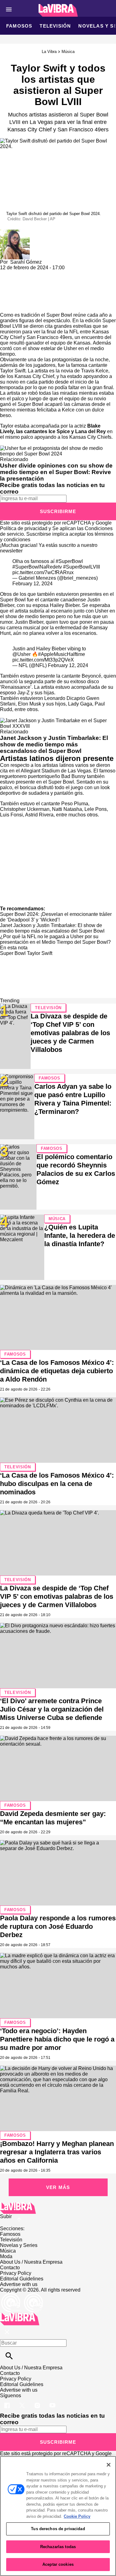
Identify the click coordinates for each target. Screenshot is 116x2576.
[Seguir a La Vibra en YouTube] (52, 2401)
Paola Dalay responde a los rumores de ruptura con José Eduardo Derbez (58, 1926)
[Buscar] (9, 2356)
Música (68, 52)
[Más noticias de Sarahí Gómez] (15, 232)
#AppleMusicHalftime (62, 654)
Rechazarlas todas (58, 2547)
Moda (6, 2256)
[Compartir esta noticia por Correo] (52, 273)
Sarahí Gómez (26, 262)
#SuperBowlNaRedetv (37, 567)
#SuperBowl (69, 561)
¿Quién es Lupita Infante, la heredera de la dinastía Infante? (80, 1235)
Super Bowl (13, 953)
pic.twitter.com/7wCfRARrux (43, 572)
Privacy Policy (16, 2273)
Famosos (19, 26)
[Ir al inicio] (58, 2208)
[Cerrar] (109, 2465)
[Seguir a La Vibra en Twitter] (23, 2401)
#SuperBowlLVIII (82, 567)
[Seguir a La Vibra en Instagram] (38, 2401)
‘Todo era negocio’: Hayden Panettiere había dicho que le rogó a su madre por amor (57, 2039)
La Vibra (49, 52)
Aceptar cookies (58, 2564)
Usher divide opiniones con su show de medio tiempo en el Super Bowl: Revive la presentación (56, 472)
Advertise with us (19, 2284)
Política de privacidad (24, 528)
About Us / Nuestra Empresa (31, 2262)
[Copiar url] (15, 291)
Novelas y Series (19, 2245)
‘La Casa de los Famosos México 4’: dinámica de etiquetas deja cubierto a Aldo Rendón (57, 1371)
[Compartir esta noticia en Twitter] (38, 273)
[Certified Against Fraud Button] (22, 2295)
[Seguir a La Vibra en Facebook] (8, 2401)
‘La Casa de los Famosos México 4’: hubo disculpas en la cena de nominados (57, 1484)
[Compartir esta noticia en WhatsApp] (8, 273)
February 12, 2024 (32, 584)
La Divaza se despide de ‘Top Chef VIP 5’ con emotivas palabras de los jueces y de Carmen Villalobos (70, 1033)
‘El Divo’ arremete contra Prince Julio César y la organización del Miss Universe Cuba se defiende (52, 1709)
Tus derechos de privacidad (58, 2529)
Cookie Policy (77, 2516)
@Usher (21, 654)
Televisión (55, 26)
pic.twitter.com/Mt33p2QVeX (43, 660)
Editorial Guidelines (22, 2279)
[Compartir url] (7, 305)
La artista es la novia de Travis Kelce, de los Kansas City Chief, (55, 374)
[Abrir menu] (9, 9)
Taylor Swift (40, 953)
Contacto (10, 2268)
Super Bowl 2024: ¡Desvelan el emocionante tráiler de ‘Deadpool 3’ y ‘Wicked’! (56, 917)
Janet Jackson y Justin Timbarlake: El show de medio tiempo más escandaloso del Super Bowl (54, 744)
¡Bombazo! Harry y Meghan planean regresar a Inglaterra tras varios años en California (57, 2152)
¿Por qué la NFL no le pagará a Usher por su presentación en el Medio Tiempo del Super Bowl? (55, 939)
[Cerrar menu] (7, 2332)
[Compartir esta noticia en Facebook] (23, 273)
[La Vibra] (58, 10)
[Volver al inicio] (20, 2315)
